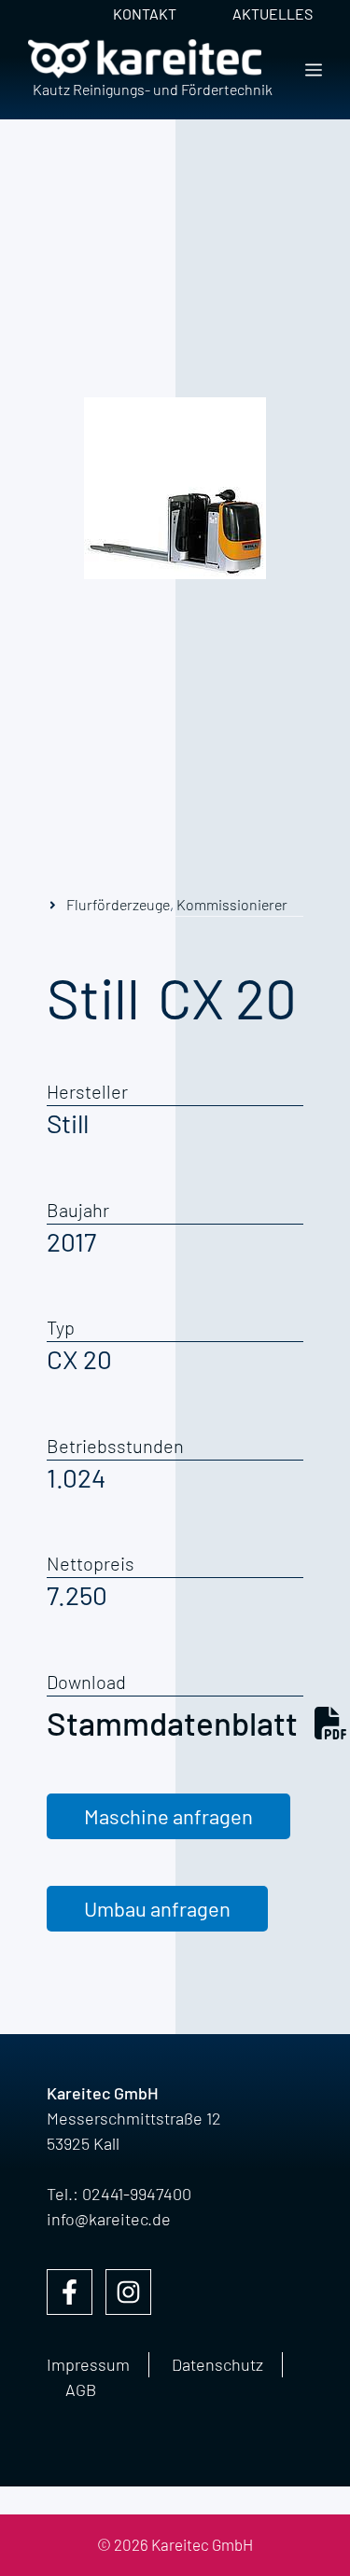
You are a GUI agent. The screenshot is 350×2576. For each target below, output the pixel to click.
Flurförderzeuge (118, 904)
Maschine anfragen (168, 1816)
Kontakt (145, 14)
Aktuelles (273, 14)
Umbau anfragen (157, 1908)
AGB (81, 2389)
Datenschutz (217, 2364)
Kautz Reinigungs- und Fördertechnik (153, 89)
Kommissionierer (232, 904)
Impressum (88, 2364)
